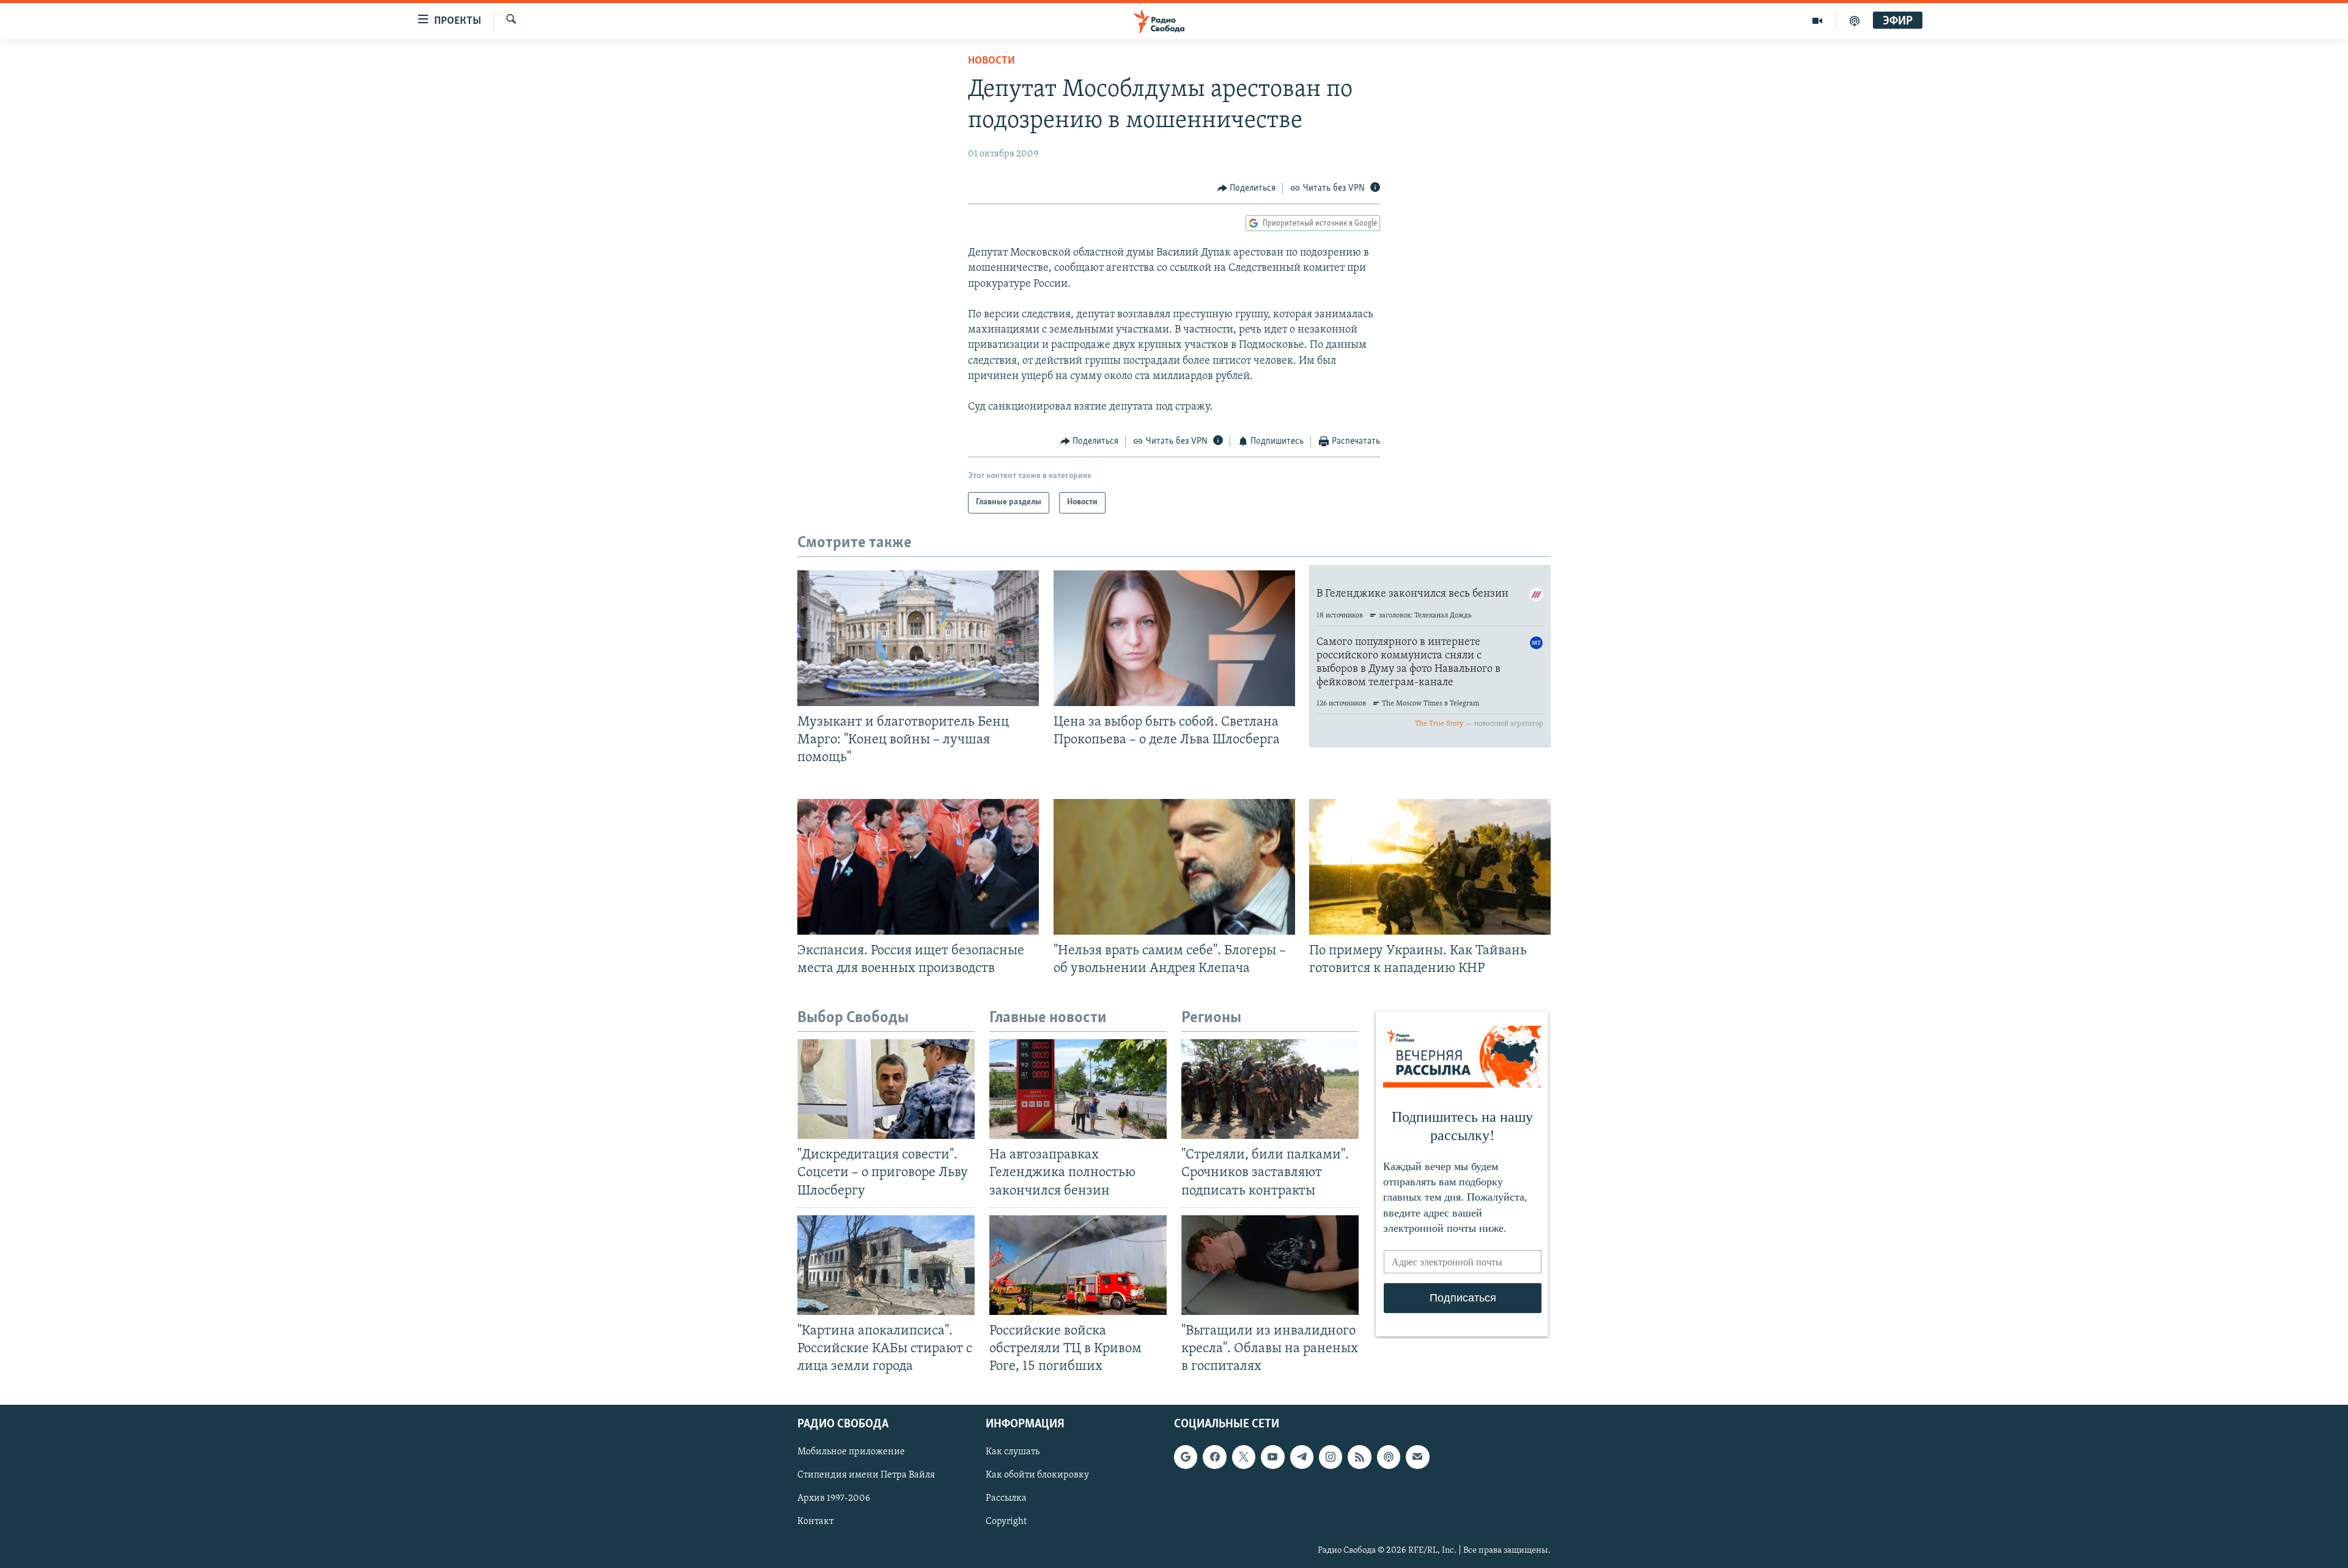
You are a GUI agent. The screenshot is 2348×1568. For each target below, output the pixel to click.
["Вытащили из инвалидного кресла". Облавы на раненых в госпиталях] (1270, 1265)
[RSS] (1359, 1457)
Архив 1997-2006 (834, 1499)
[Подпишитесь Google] (1186, 1457)
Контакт (815, 1522)
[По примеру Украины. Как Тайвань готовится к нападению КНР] (1430, 867)
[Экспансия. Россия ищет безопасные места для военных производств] (918, 867)
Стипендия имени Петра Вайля (866, 1476)
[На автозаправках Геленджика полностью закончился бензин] (1078, 1089)
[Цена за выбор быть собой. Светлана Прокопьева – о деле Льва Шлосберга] (1174, 638)
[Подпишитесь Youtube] (1272, 1457)
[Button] (1247, 188)
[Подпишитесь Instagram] (1331, 1457)
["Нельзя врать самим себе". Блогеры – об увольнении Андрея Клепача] (1174, 867)
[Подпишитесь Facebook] (1214, 1457)
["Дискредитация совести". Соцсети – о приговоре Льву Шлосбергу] (886, 1089)
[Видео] (1818, 21)
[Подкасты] (1389, 1457)
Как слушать (1013, 1452)
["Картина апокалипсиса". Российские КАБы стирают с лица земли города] (886, 1265)
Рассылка (1006, 1499)
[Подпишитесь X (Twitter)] (1244, 1457)
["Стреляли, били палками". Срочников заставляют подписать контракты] (1270, 1089)
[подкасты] (1855, 21)
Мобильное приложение (851, 1452)
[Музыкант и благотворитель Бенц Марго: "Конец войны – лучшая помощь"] (918, 638)
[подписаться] (1417, 1457)
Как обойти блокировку (1037, 1476)
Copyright (1006, 1522)
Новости (991, 61)
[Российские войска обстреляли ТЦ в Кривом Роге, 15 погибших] (1078, 1265)
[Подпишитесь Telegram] (1302, 1457)
